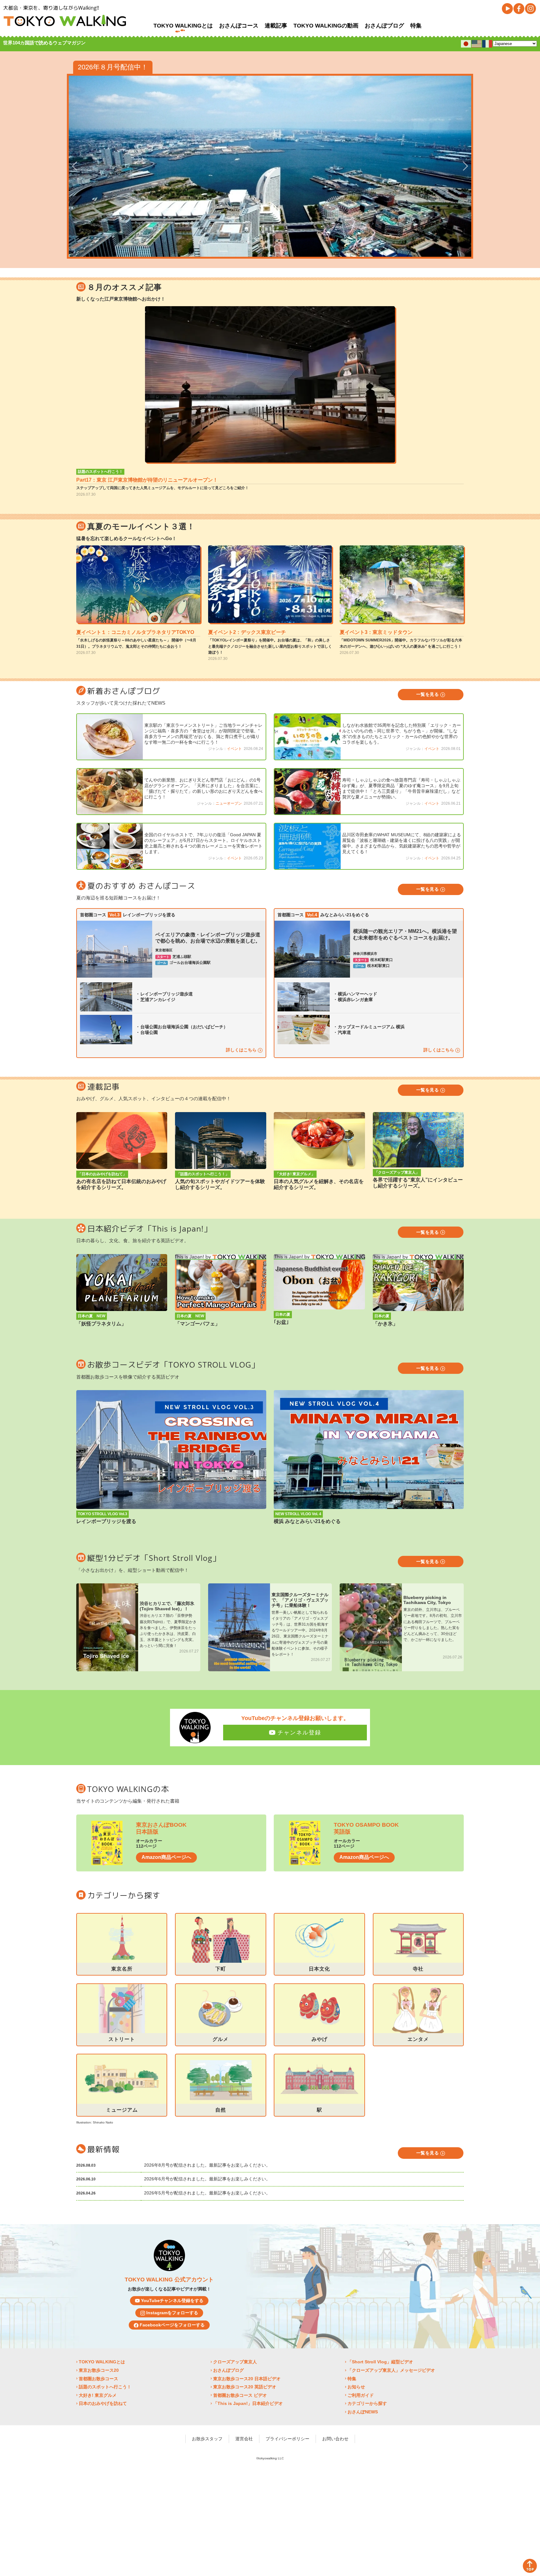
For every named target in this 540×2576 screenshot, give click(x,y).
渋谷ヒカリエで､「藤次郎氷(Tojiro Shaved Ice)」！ (167, 1606)
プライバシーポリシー (287, 2439)
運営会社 (244, 2439)
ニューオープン (229, 803)
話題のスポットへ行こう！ (100, 472)
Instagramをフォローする (172, 2313)
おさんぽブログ (384, 26)
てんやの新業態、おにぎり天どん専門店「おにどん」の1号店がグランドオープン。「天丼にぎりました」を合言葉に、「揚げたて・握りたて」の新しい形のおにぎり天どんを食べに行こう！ (203, 788)
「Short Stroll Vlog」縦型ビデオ (380, 2362)
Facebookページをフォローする (172, 2325)
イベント (234, 749)
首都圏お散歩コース (98, 2379)
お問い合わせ (335, 2439)
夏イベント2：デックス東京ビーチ (247, 632)
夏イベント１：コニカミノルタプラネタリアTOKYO (135, 632)
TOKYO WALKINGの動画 (326, 26)
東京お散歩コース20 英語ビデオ (245, 2387)
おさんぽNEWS (363, 2412)
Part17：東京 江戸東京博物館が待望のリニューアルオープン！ (147, 480)
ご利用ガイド (361, 2395)
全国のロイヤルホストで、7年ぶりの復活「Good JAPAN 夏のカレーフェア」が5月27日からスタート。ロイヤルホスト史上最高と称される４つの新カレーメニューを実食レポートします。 (203, 843)
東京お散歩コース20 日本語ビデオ (247, 2379)
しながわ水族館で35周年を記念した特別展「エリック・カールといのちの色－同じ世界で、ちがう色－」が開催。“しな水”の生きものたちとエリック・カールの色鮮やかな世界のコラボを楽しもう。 (402, 734)
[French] (487, 43)
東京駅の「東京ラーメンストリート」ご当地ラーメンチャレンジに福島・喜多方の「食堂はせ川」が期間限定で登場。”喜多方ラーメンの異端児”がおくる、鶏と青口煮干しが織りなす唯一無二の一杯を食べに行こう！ (203, 734)
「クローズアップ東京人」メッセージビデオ (391, 2370)
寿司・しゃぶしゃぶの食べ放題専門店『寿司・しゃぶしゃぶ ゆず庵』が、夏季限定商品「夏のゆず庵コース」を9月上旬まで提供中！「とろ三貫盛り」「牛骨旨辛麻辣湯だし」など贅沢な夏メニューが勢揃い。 (401, 788)
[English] (477, 43)
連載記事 (276, 26)
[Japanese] (466, 43)
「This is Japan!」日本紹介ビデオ (248, 2403)
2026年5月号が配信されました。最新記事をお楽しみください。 (207, 2193)
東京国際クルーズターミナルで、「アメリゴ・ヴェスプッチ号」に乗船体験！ (300, 1600)
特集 (416, 26)
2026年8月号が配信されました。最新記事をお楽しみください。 (207, 2165)
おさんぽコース (239, 26)
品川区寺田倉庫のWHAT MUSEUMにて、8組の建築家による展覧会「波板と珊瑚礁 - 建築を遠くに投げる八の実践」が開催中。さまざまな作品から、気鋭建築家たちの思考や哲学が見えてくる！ (402, 843)
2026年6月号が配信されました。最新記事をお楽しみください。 (207, 2179)
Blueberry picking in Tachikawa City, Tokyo (427, 1600)
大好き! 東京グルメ (98, 2395)
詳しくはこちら (242, 1050)
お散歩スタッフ (207, 2439)
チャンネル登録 (299, 1733)
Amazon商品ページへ (166, 1857)
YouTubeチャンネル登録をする (172, 2300)
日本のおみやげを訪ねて (103, 2403)
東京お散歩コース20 (99, 2370)
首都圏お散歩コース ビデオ (240, 2395)
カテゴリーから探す (367, 2403)
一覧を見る (428, 694)
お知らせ (356, 2387)
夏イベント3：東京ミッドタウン (376, 632)
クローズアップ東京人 (235, 2362)
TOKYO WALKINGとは (183, 26)
